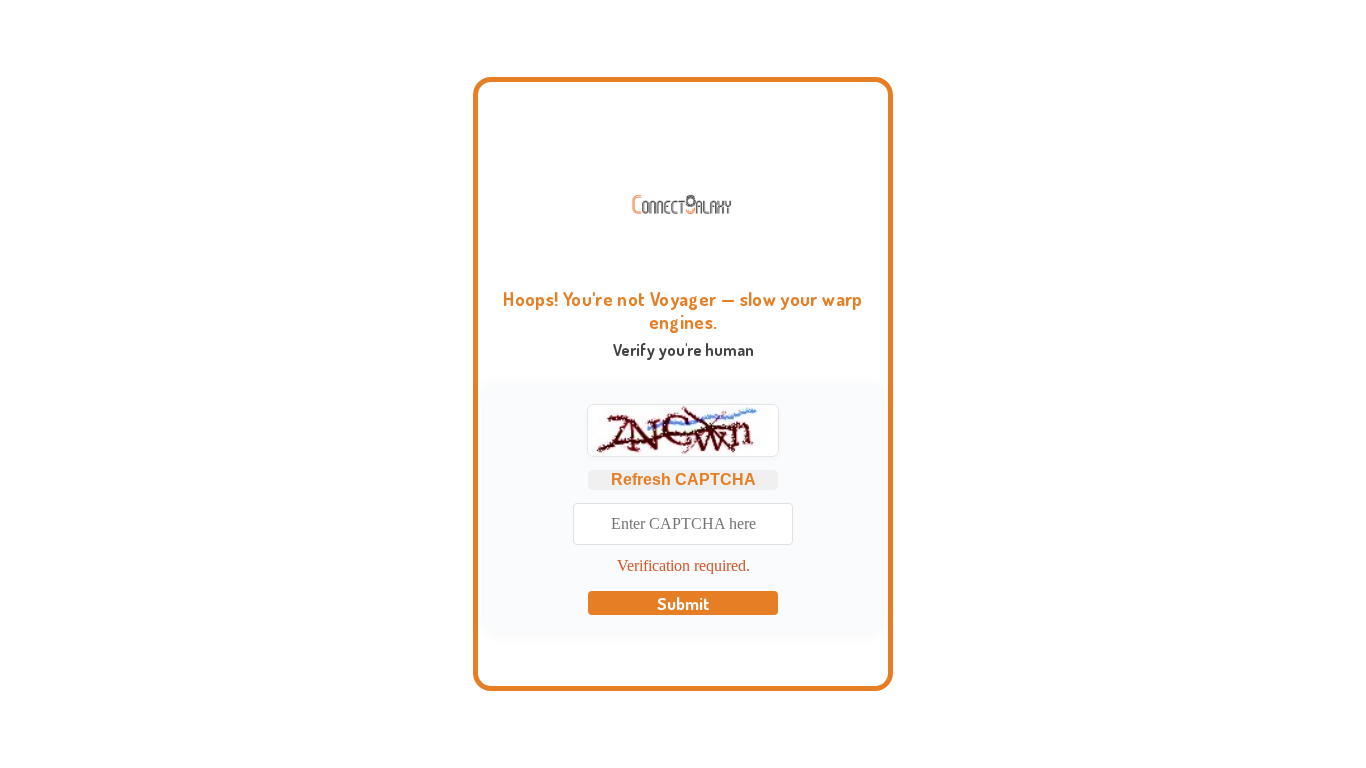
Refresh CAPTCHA (683, 479)
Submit (683, 603)
